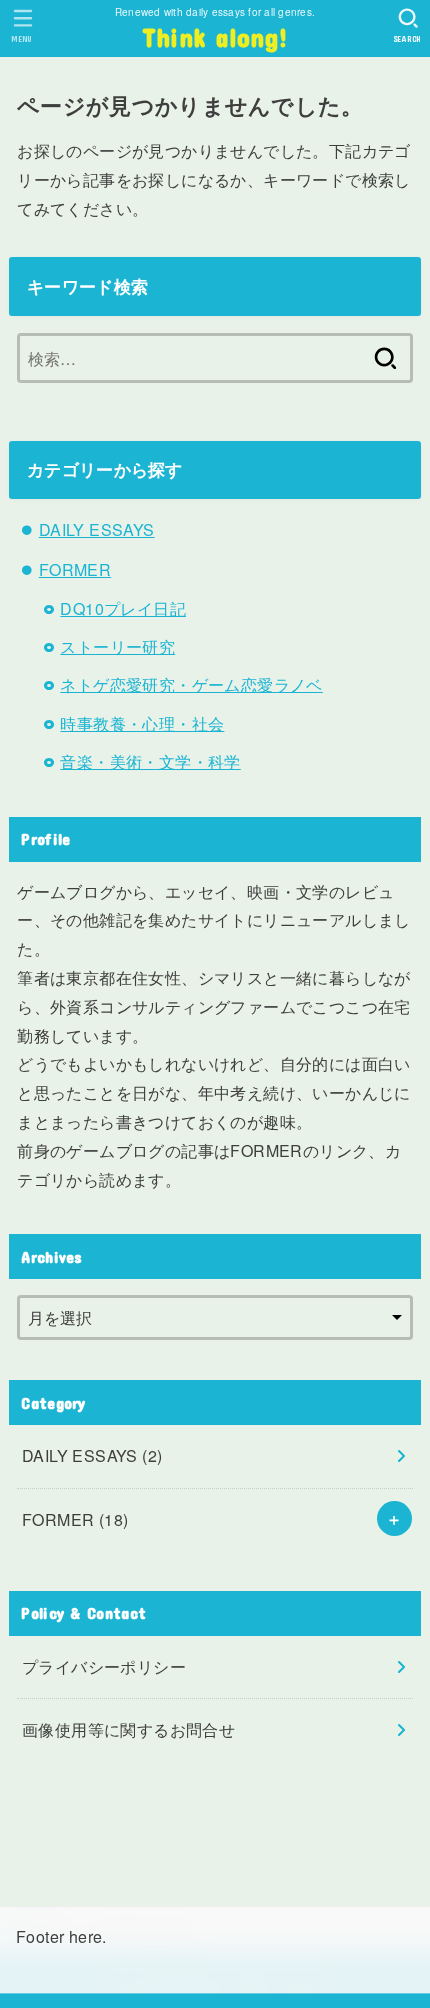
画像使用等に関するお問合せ (128, 1729)
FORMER (75, 569)
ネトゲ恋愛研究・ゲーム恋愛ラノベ (191, 684)
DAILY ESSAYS (97, 529)
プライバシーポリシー (104, 1666)
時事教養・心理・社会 (142, 723)
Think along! (215, 37)
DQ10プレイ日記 (123, 608)
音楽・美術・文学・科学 (150, 761)
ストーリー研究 (117, 646)
